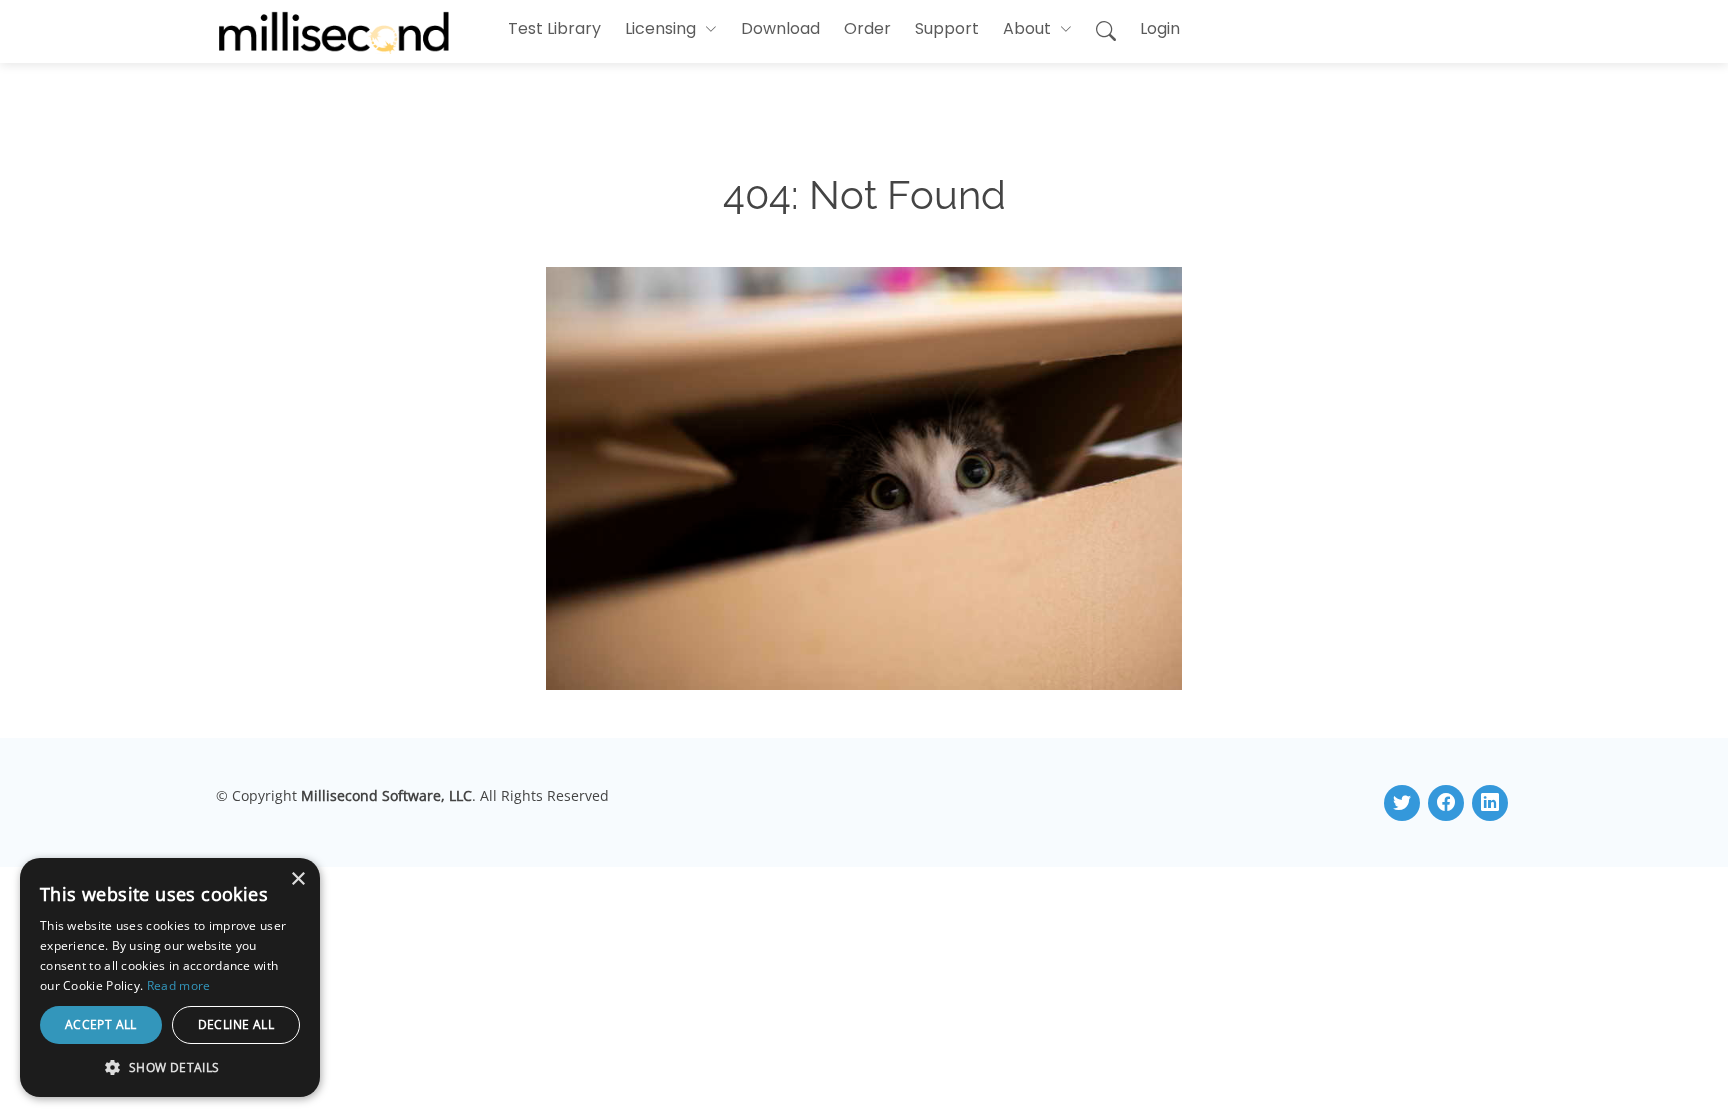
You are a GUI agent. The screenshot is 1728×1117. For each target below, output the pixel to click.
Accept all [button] (101, 1024)
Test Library (554, 28)
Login (1160, 28)
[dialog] (170, 977)
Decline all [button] (236, 1024)
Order (867, 28)
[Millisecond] (334, 31)
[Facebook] (1446, 803)
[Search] (1106, 32)
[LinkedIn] (1490, 803)
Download (780, 28)
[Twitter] (1402, 803)
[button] (671, 29)
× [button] (297, 879)
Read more (179, 985)
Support (947, 28)
